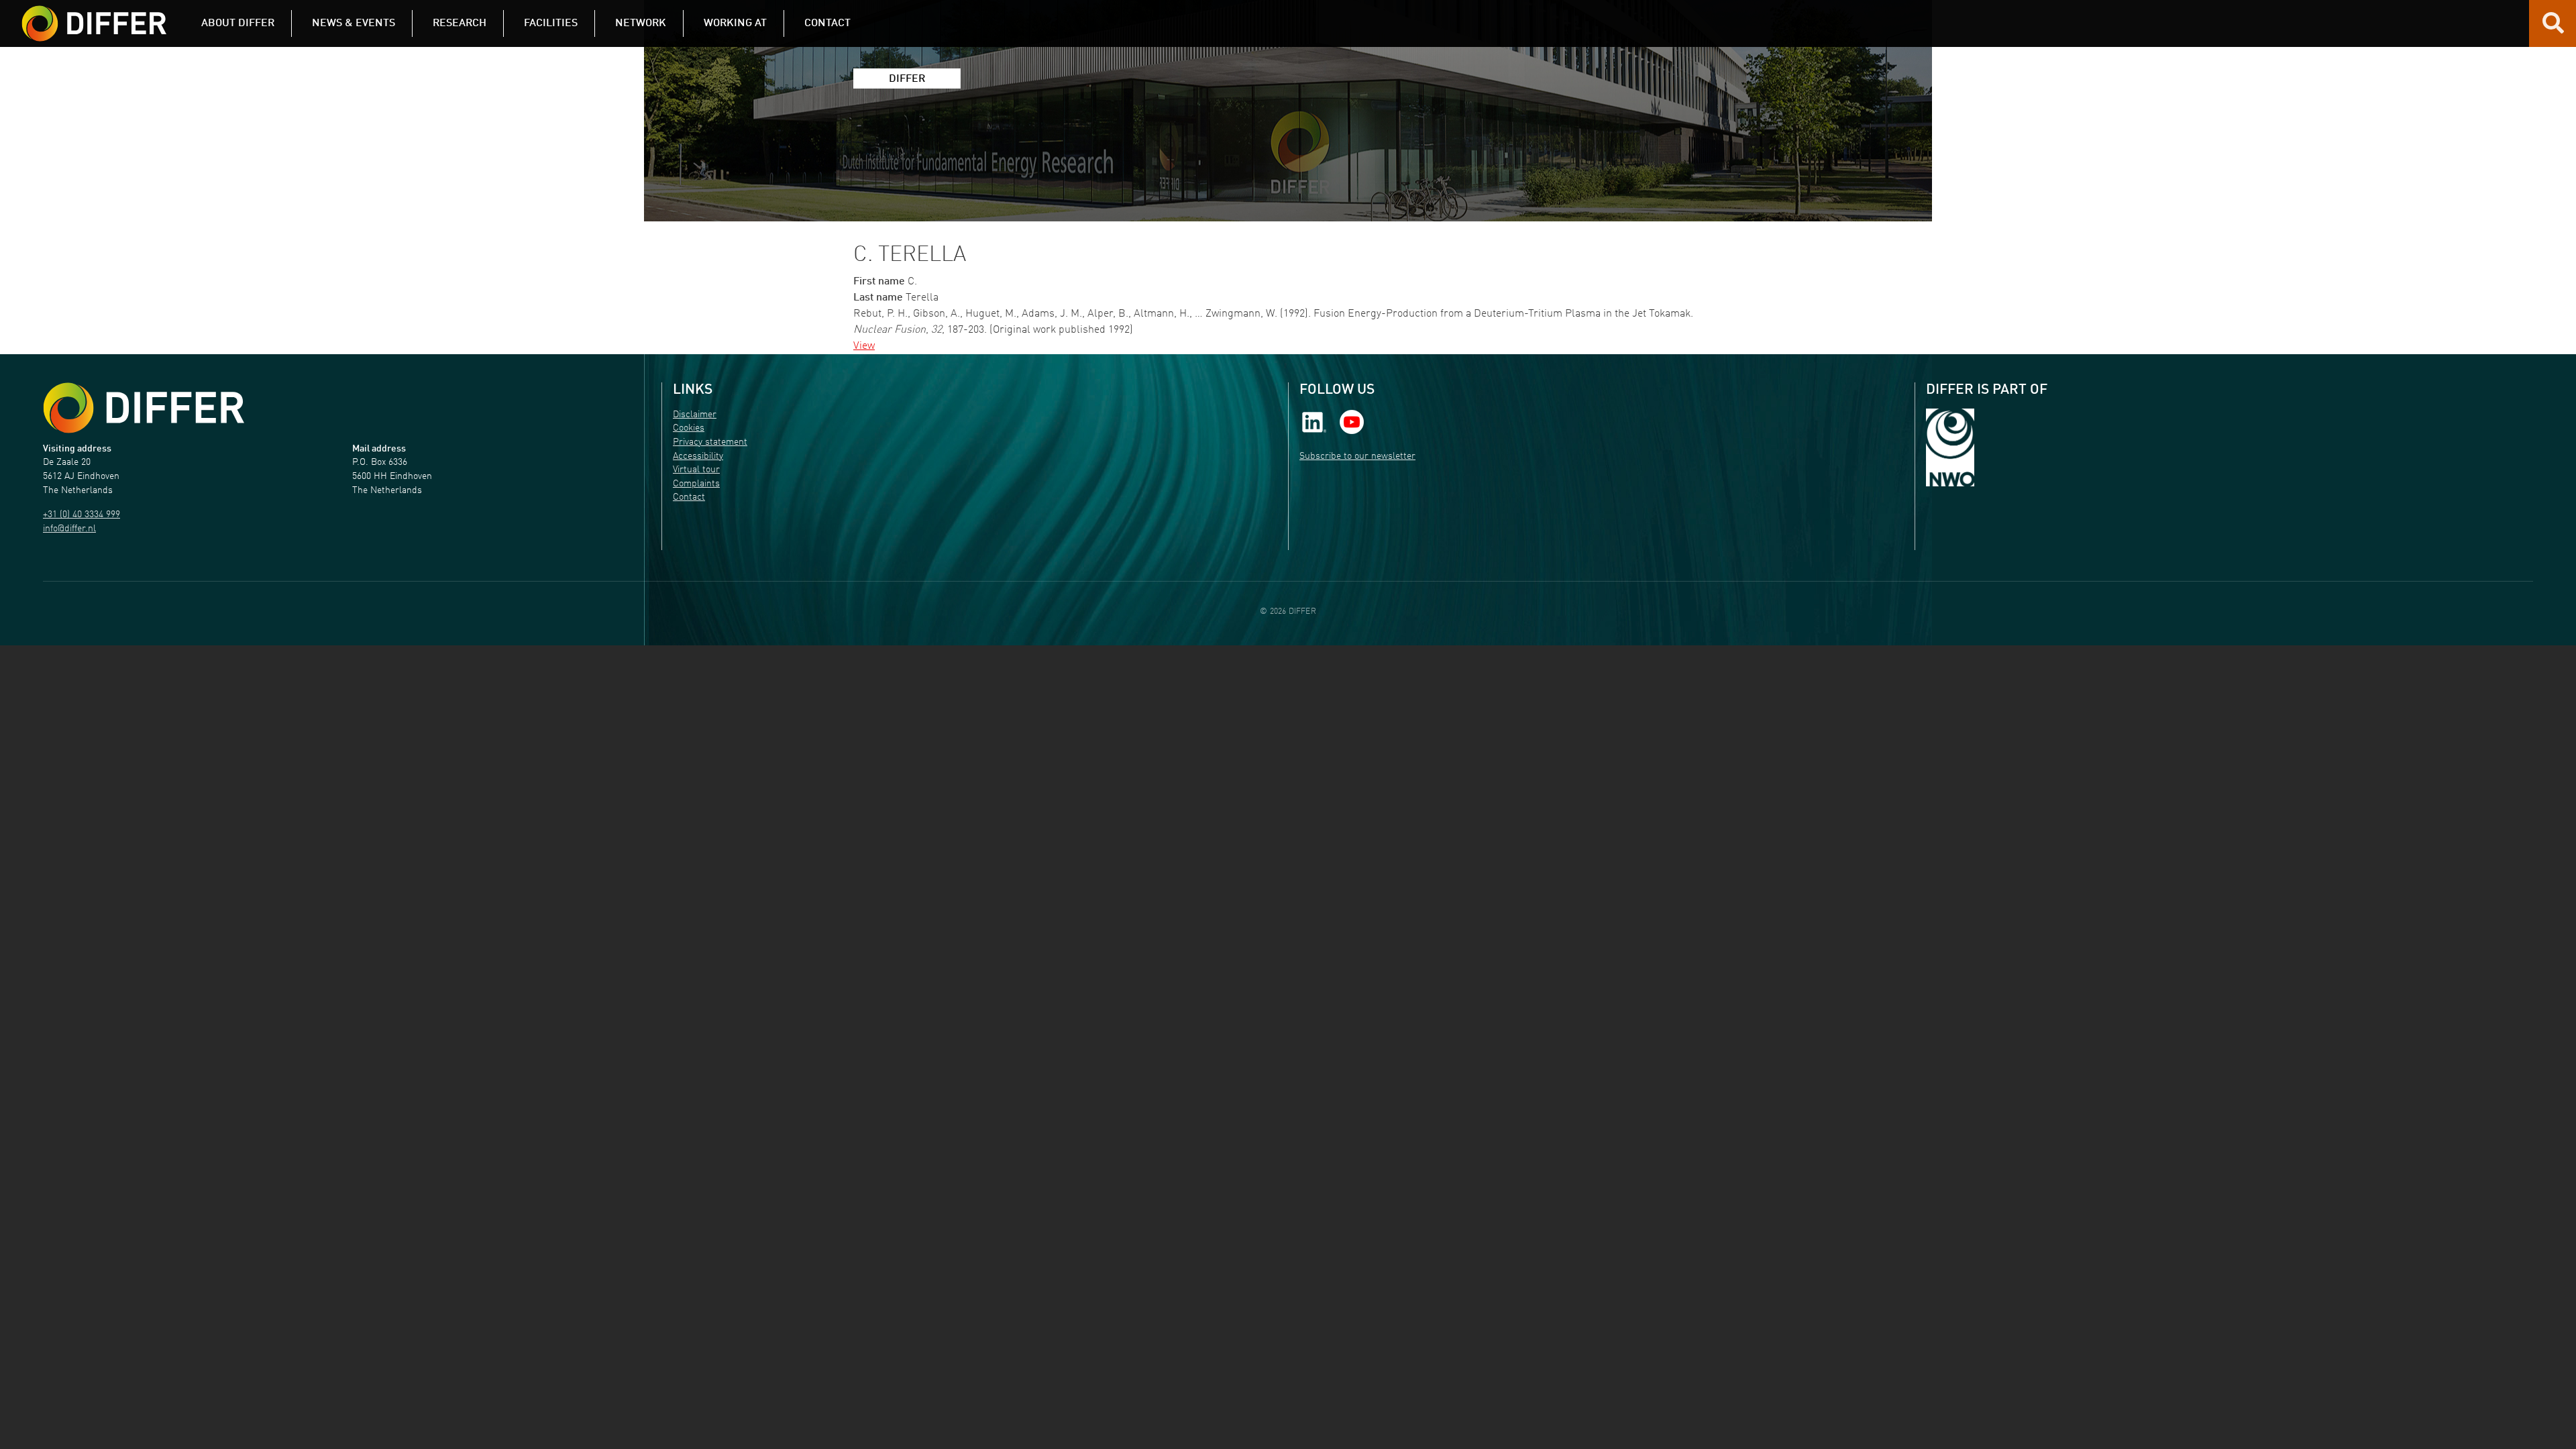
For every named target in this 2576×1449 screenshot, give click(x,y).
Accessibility (698, 457)
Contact (689, 497)
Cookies (689, 428)
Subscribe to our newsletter (1357, 457)
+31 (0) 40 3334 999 (82, 515)
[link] (1314, 422)
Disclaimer (695, 415)
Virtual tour (696, 470)
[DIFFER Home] (94, 15)
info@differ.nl (69, 529)
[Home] (144, 408)
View (864, 346)
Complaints (696, 484)
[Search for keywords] (2553, 28)
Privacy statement (710, 442)
